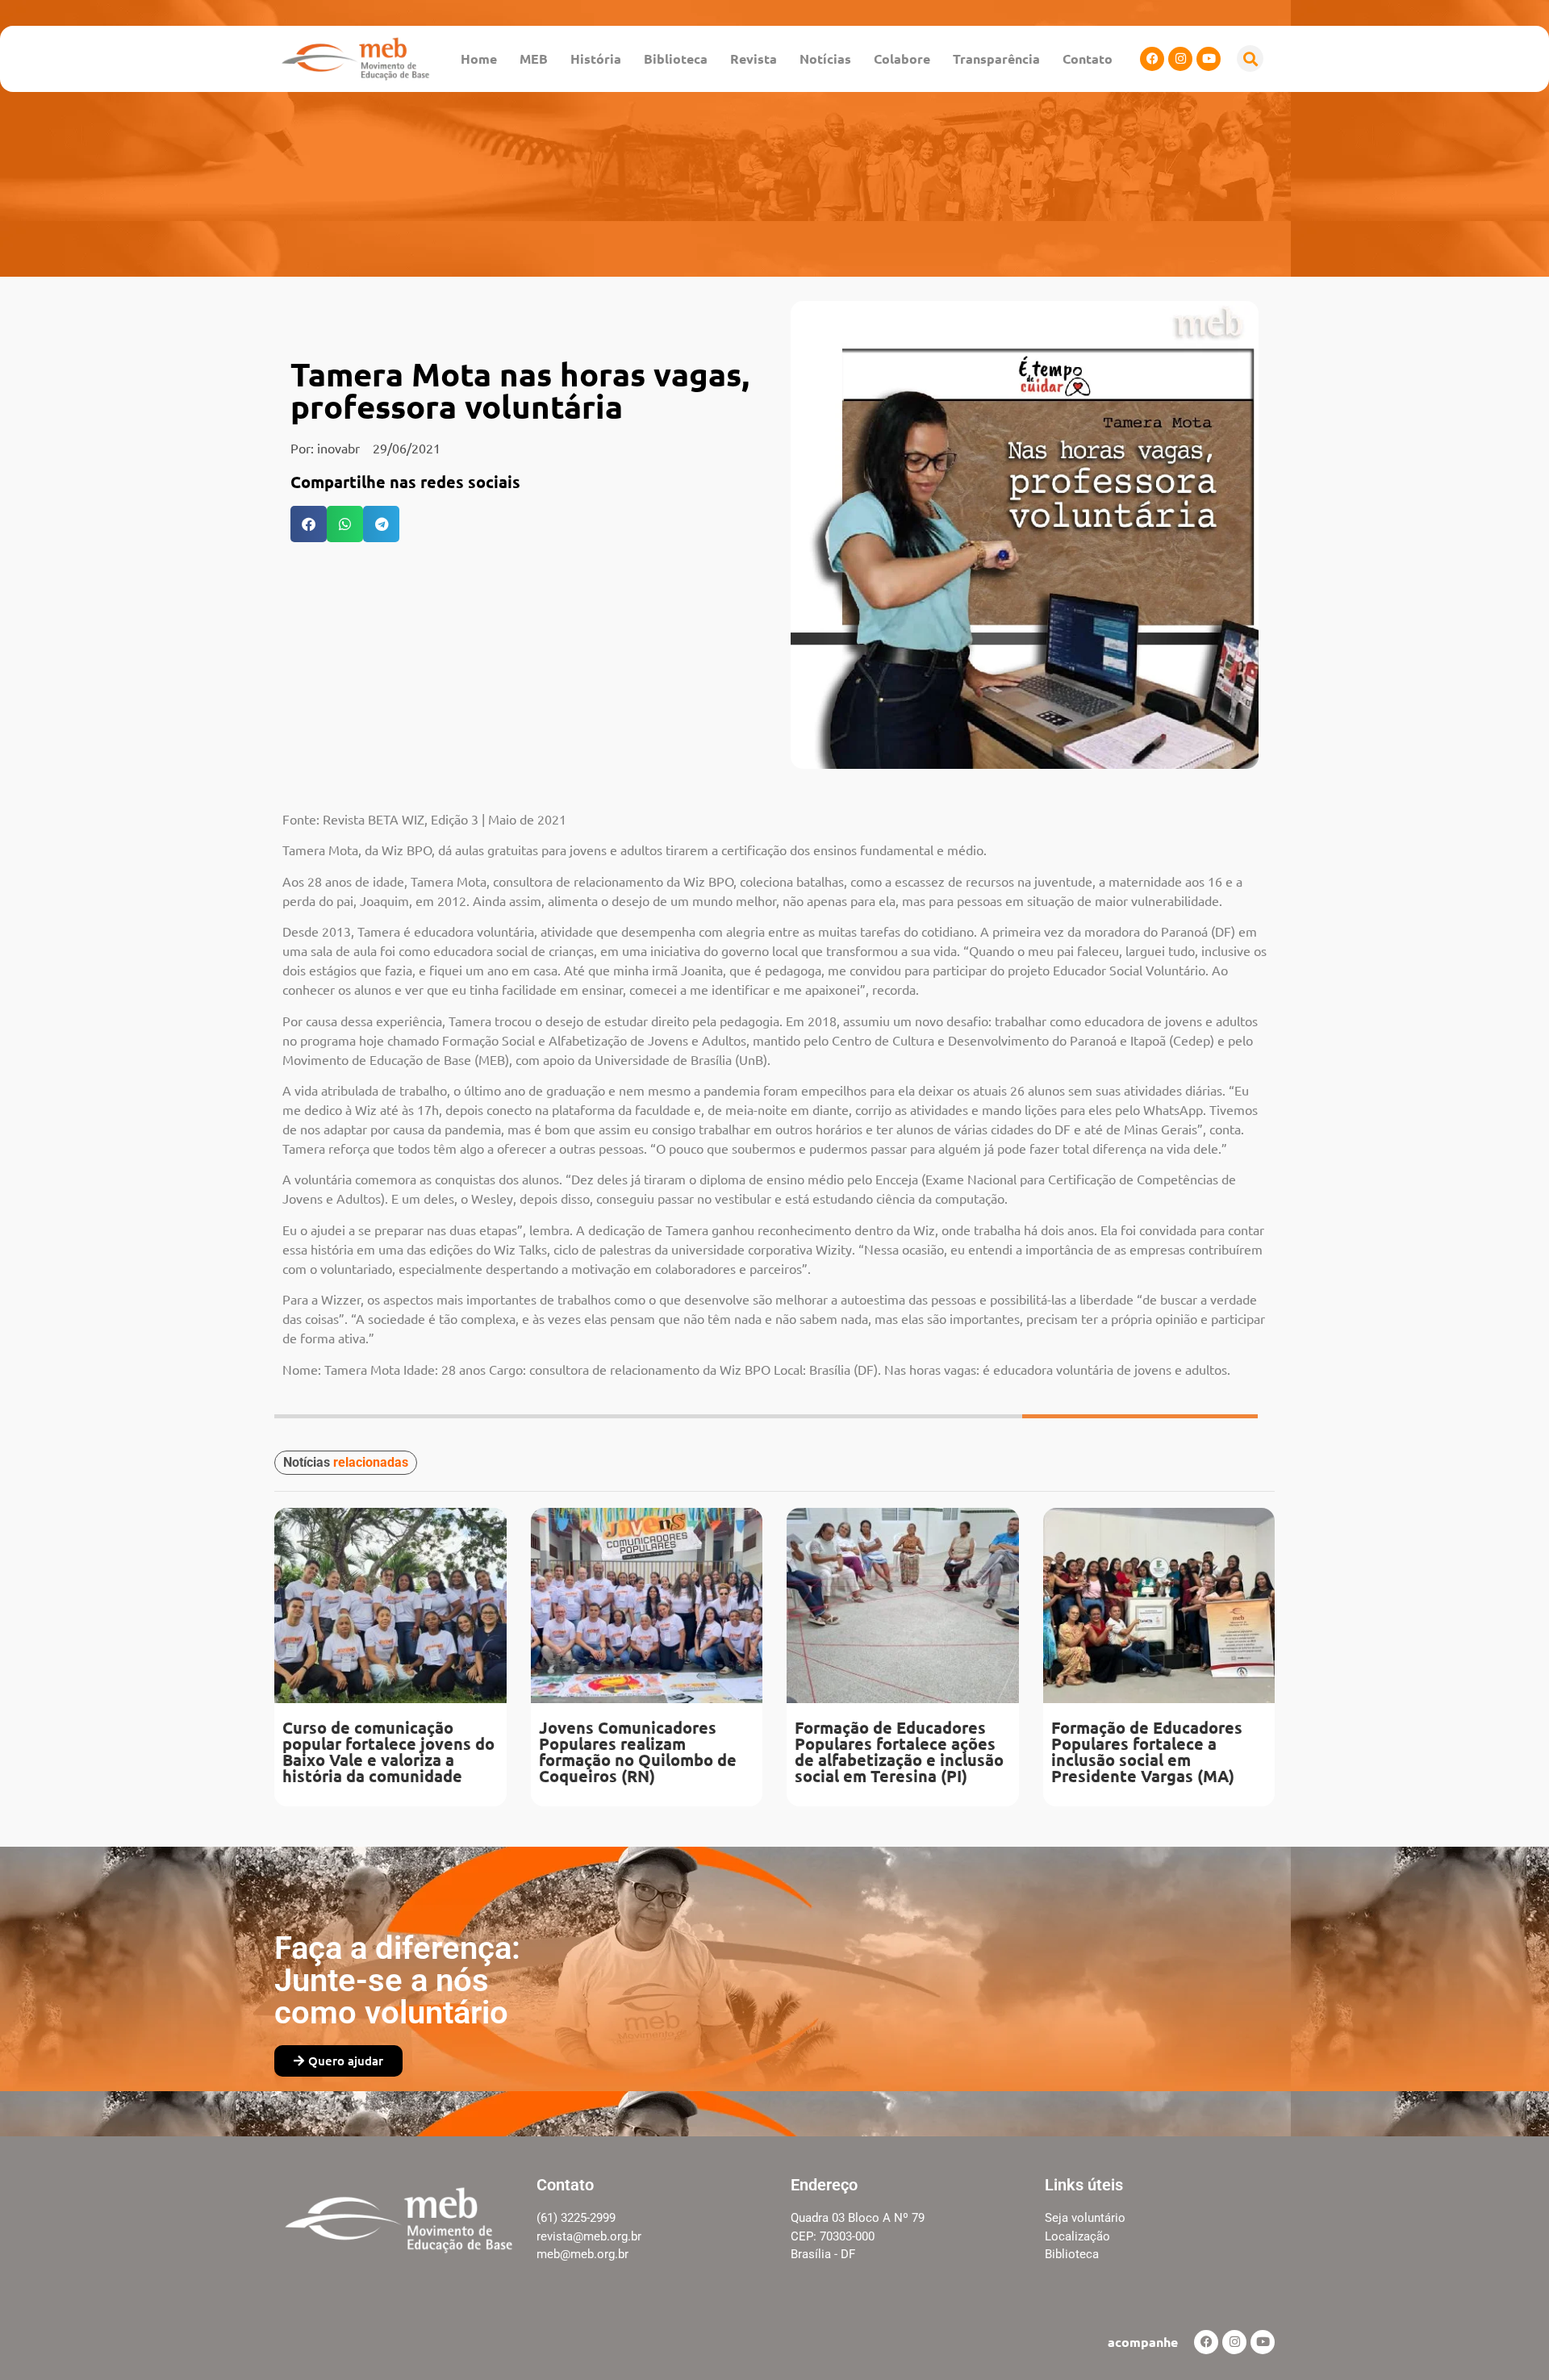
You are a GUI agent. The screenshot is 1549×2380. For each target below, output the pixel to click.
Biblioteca (676, 58)
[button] (1250, 58)
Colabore (902, 58)
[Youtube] (1209, 59)
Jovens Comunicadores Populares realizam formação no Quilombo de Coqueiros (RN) (638, 1752)
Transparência (996, 58)
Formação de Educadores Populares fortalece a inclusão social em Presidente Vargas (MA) (1147, 1752)
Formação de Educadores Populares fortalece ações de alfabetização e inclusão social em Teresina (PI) (899, 1752)
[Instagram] (1180, 59)
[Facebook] (1152, 59)
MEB (534, 58)
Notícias (825, 58)
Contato (1088, 58)
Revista (754, 58)
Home (479, 58)
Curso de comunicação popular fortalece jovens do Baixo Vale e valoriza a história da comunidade (388, 1752)
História (596, 58)
